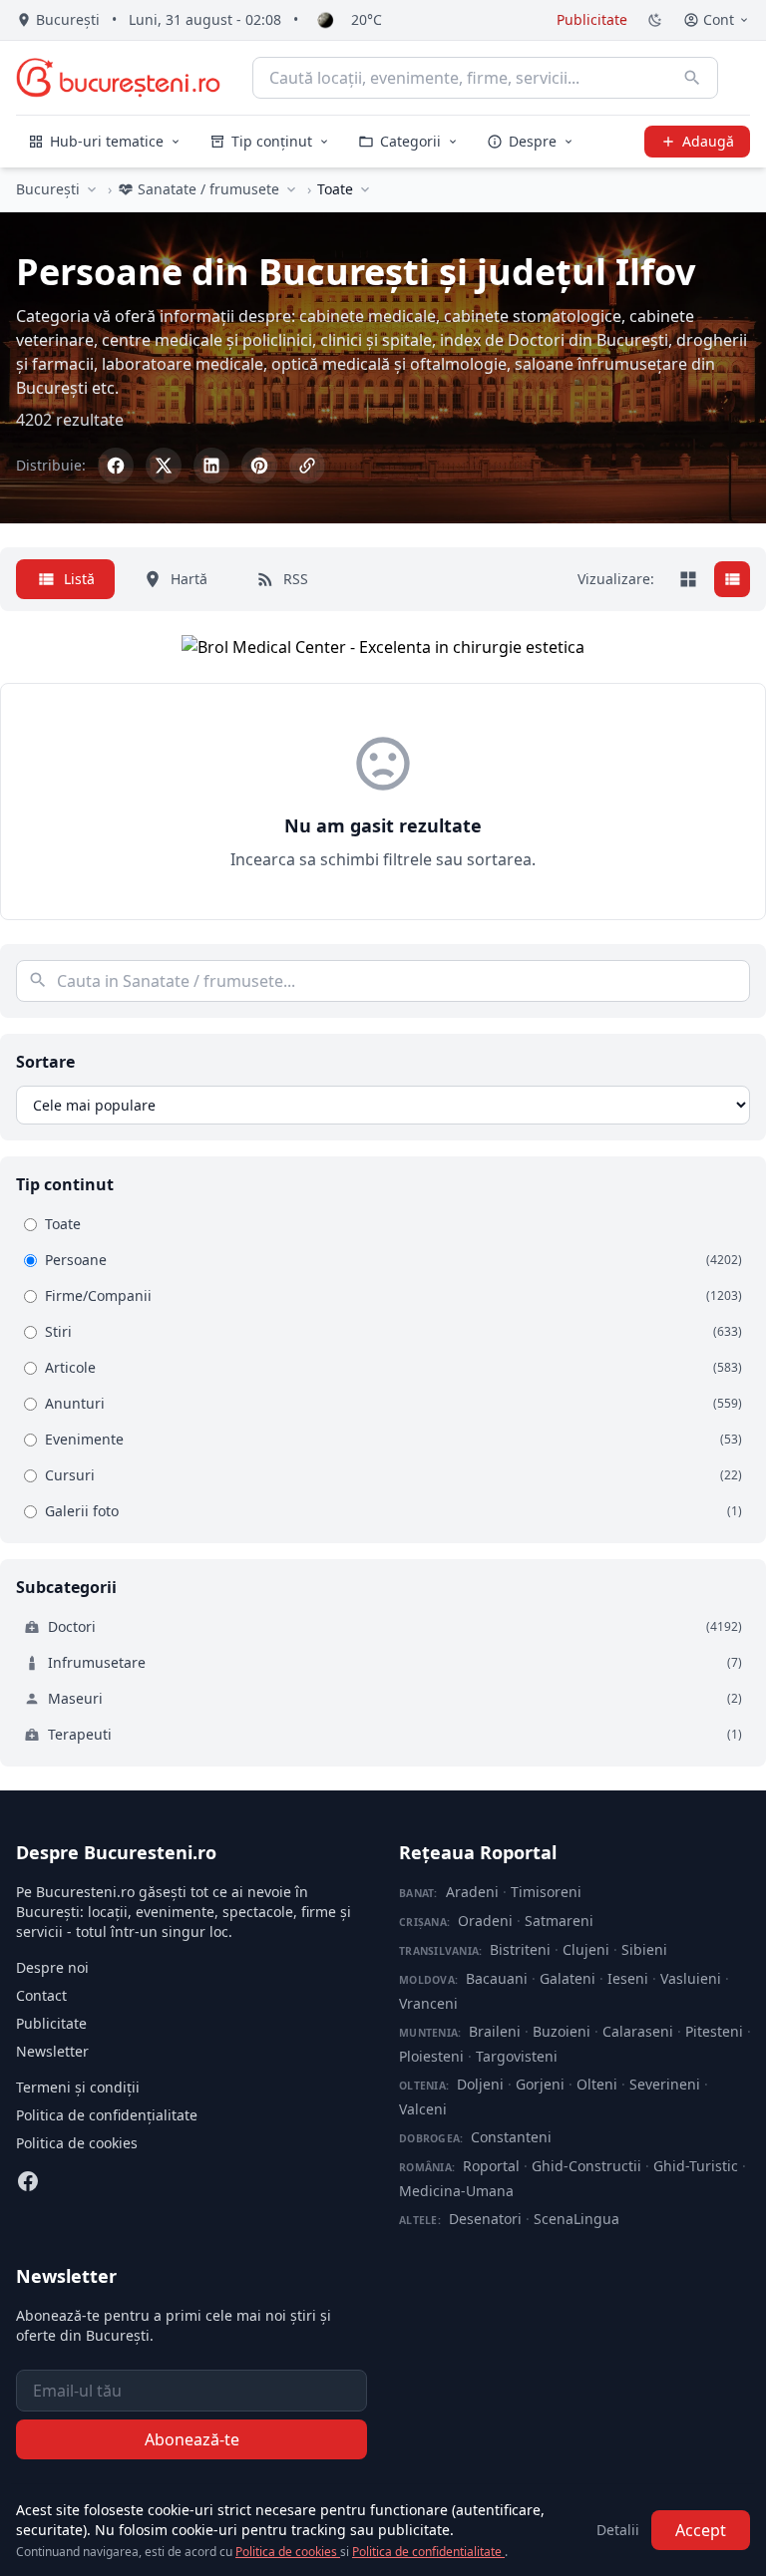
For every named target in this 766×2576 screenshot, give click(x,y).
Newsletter (52, 2051)
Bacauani (497, 1978)
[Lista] (732, 579)
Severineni (665, 2084)
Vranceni (428, 2003)
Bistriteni (520, 1949)
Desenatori (485, 2219)
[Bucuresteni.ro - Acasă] (118, 78)
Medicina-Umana (456, 2191)
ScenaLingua (576, 2219)
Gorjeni (540, 2084)
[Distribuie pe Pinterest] (259, 466)
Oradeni (485, 1921)
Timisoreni (546, 1892)
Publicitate (592, 19)
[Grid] (688, 579)
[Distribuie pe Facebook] (116, 466)
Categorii (410, 141)
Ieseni (628, 1978)
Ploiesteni (431, 2056)
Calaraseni (638, 2031)
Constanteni (511, 2137)
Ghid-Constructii (586, 2166)
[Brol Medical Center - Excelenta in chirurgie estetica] (383, 647)
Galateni (568, 1978)
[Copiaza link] (307, 466)
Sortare (45, 1062)
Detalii (618, 2530)
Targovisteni (517, 2056)
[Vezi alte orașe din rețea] (92, 189)
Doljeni (480, 2084)
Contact (41, 1995)
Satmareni (559, 1921)
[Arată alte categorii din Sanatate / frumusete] (291, 189)
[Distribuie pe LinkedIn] (211, 466)
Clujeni (586, 1949)
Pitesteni (714, 2031)
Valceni (423, 2109)
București (48, 189)
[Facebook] (28, 2181)
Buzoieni (562, 2031)
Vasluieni (691, 1978)
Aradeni (472, 1892)
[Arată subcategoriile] (365, 189)
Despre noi (52, 1967)
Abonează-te (192, 2439)
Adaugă (708, 141)
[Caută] (692, 78)
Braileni (495, 2031)
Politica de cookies (77, 2143)
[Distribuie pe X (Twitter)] (164, 466)
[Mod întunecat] (655, 20)
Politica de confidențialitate (107, 2115)
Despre (533, 141)
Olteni (597, 2084)
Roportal (491, 2166)
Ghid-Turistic (696, 2166)
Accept (701, 2530)
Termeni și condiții (78, 2087)
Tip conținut (272, 141)
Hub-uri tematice (107, 141)
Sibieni (644, 1949)
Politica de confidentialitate (428, 2552)
